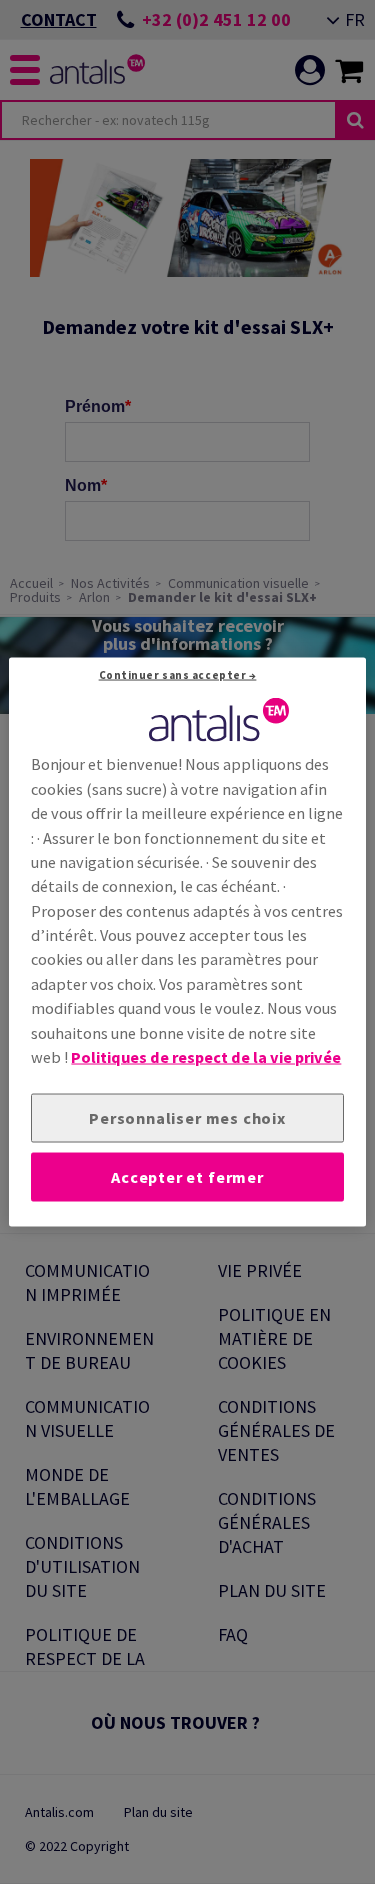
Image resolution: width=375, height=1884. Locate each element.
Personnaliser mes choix (187, 1118)
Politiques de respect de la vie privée (206, 1057)
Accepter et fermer (187, 1177)
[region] (187, 942)
